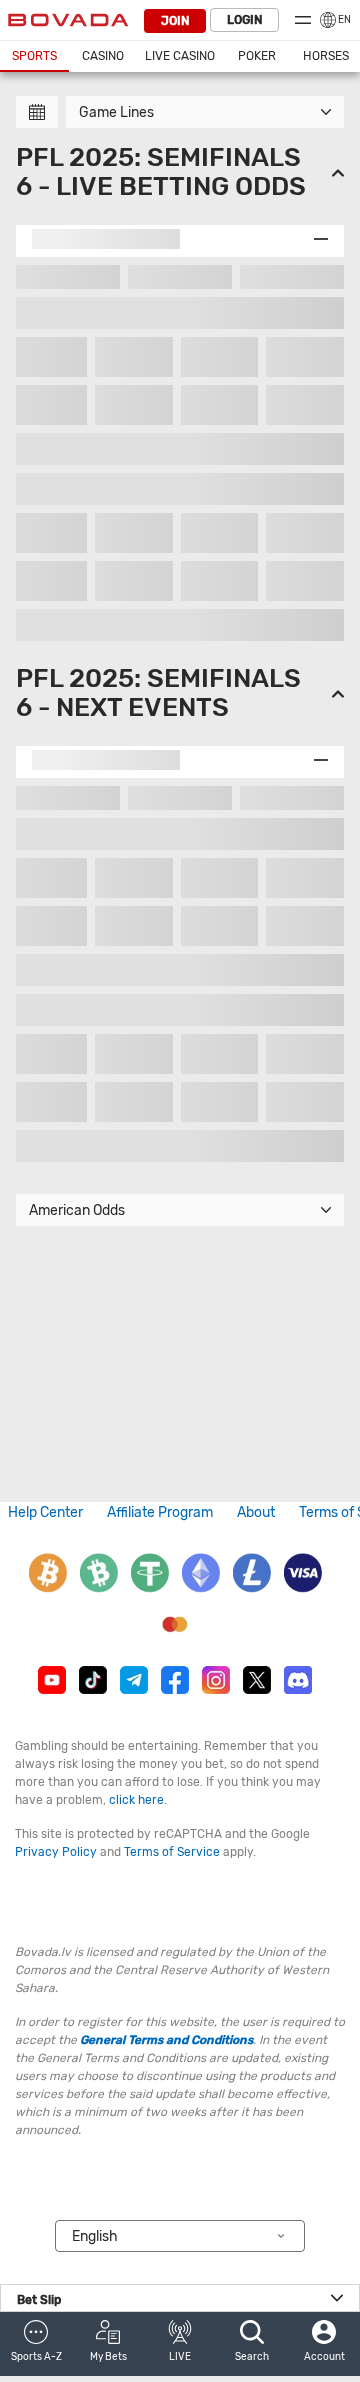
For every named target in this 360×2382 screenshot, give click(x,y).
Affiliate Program (160, 1512)
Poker (257, 56)
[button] (36, 2344)
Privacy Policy (56, 1852)
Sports (34, 56)
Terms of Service (172, 1852)
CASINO (103, 56)
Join (175, 21)
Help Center (45, 1512)
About (256, 1512)
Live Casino (180, 56)
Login (244, 20)
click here (136, 1800)
